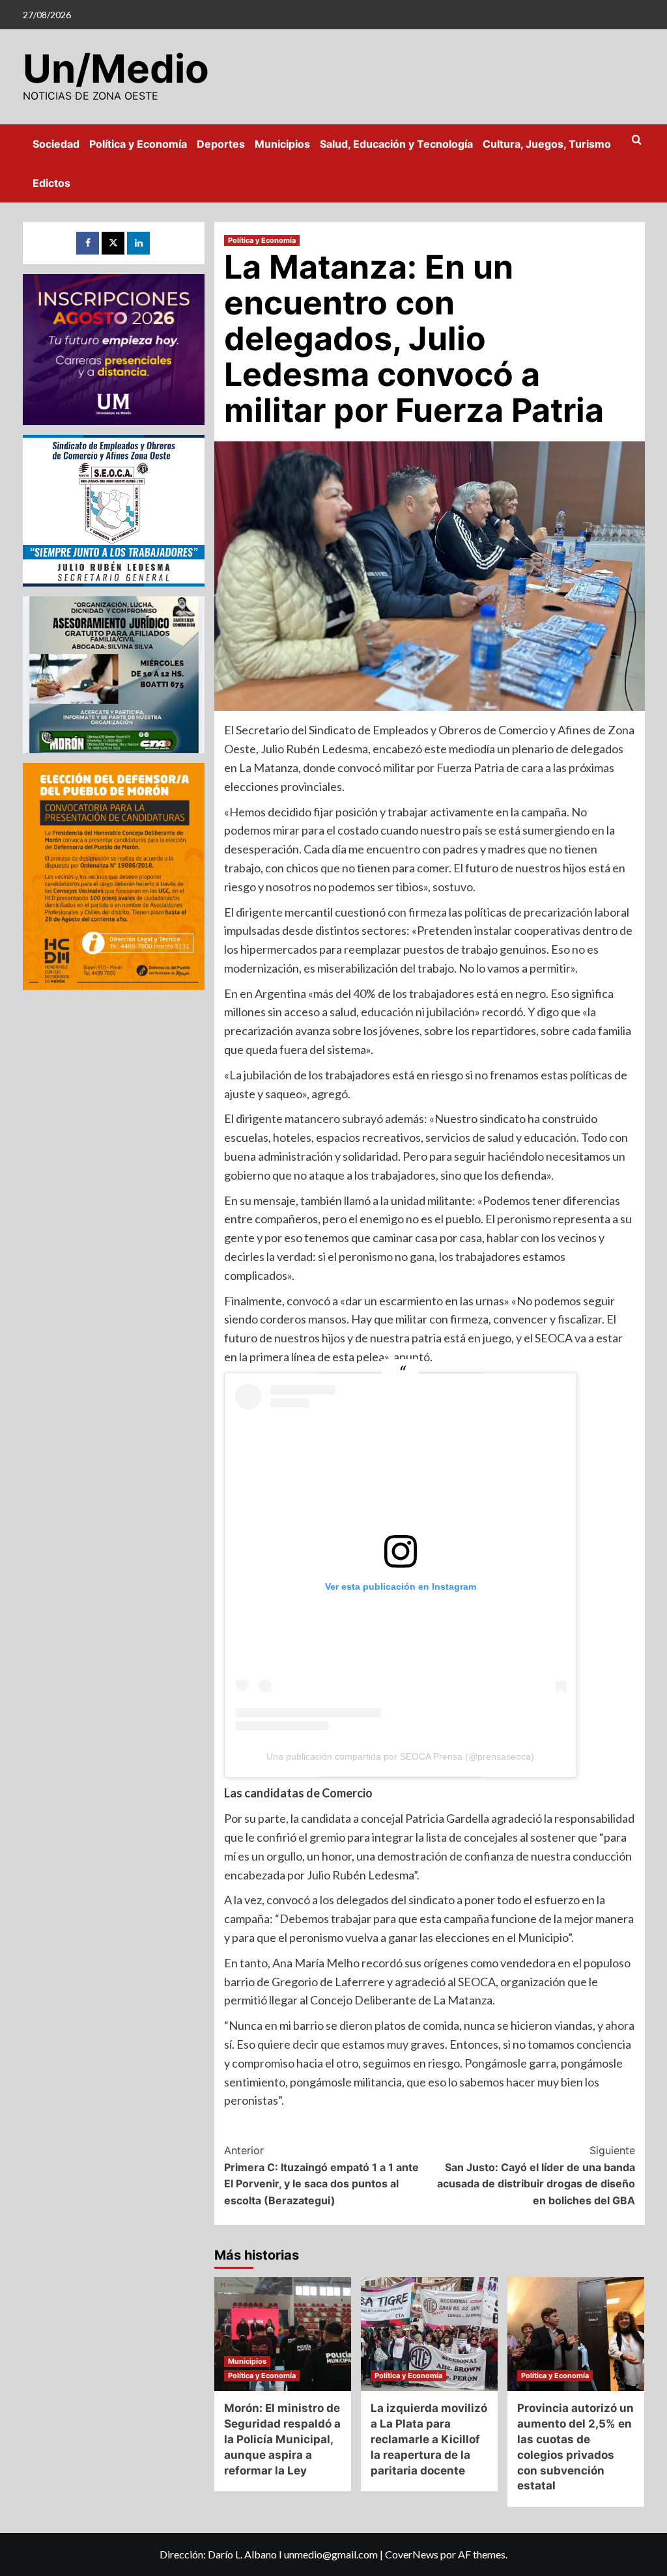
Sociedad (56, 144)
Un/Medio (116, 68)
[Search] (637, 140)
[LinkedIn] (138, 243)
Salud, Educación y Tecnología (396, 144)
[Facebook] (88, 243)
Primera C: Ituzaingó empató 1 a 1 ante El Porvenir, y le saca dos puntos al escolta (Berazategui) (321, 2175)
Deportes (221, 144)
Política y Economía (138, 144)
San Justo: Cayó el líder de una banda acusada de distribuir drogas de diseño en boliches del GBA (536, 2175)
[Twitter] (113, 243)
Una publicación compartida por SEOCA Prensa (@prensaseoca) (400, 1756)
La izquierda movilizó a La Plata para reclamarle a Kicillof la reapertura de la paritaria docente (429, 2439)
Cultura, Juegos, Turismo (547, 144)
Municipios (282, 144)
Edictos (51, 183)
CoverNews (412, 2554)
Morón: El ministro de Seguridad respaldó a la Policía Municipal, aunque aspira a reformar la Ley (282, 2439)
